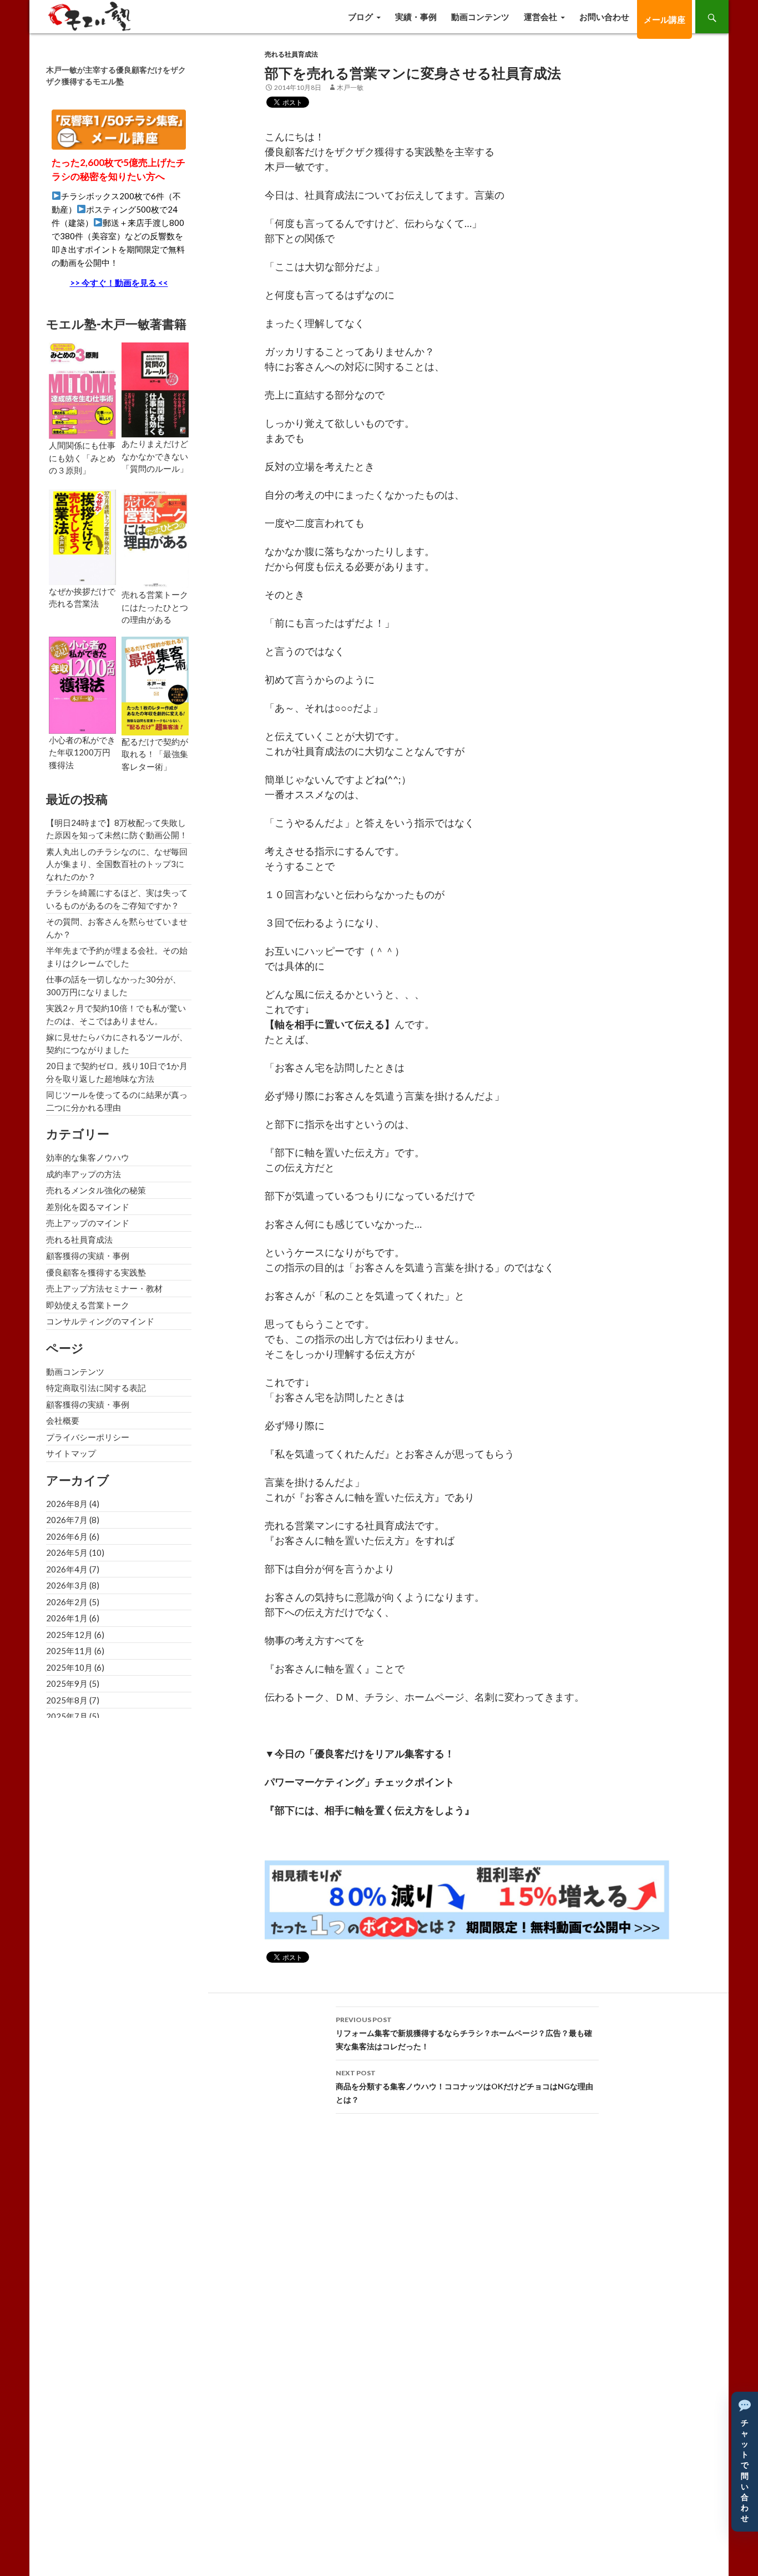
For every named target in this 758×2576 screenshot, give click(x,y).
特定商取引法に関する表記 (96, 1388)
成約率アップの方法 (84, 1174)
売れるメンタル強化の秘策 (96, 1190)
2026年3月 (67, 1585)
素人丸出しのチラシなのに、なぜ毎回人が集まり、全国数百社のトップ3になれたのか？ (117, 864)
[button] (745, 2462)
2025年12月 (69, 1635)
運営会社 (540, 17)
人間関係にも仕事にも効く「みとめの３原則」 (82, 458)
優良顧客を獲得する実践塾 (96, 1272)
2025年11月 (69, 1651)
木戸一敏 (350, 87)
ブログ (360, 17)
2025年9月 (67, 1683)
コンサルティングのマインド (100, 1321)
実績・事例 (416, 17)
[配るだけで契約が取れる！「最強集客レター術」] (155, 684)
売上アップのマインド (88, 1223)
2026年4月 (67, 1569)
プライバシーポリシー (88, 1437)
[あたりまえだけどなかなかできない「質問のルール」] (155, 389)
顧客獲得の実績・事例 (88, 1256)
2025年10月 (69, 1667)
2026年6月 (67, 1536)
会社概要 (63, 1420)
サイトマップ (71, 1453)
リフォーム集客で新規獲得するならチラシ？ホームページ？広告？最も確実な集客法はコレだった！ (464, 2033)
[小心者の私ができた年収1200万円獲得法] (82, 684)
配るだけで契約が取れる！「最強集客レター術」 (155, 754)
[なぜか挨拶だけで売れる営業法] (82, 536)
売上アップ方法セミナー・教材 (104, 1288)
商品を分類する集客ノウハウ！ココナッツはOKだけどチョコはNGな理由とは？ (464, 2086)
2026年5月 (67, 1552)
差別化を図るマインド (88, 1207)
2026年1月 (67, 1618)
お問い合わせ (604, 17)
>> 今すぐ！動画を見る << (119, 283)
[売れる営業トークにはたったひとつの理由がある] (155, 538)
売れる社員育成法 (291, 54)
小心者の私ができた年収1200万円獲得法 (82, 752)
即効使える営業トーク (88, 1305)
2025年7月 (67, 1716)
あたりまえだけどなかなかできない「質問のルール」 (155, 456)
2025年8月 (67, 1700)
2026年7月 (67, 1520)
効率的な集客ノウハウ (88, 1157)
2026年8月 (67, 1504)
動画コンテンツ (480, 17)
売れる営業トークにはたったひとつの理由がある (155, 607)
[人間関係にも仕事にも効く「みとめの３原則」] (82, 390)
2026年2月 (67, 1602)
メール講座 (664, 19)
